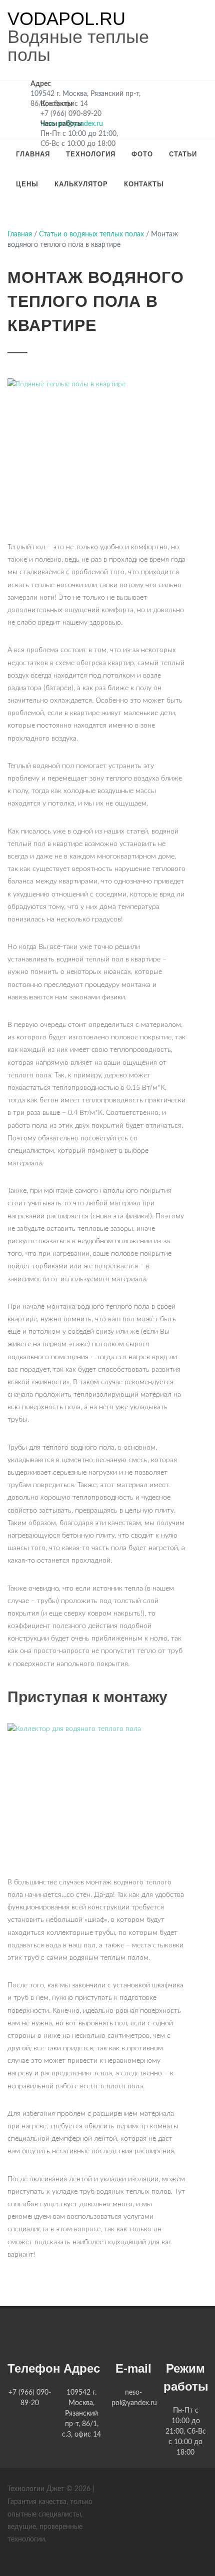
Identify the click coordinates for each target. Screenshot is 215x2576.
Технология (91, 154)
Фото (142, 154)
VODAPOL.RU (66, 19)
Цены (27, 184)
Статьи (183, 154)
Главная (33, 154)
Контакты (144, 184)
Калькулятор (81, 184)
